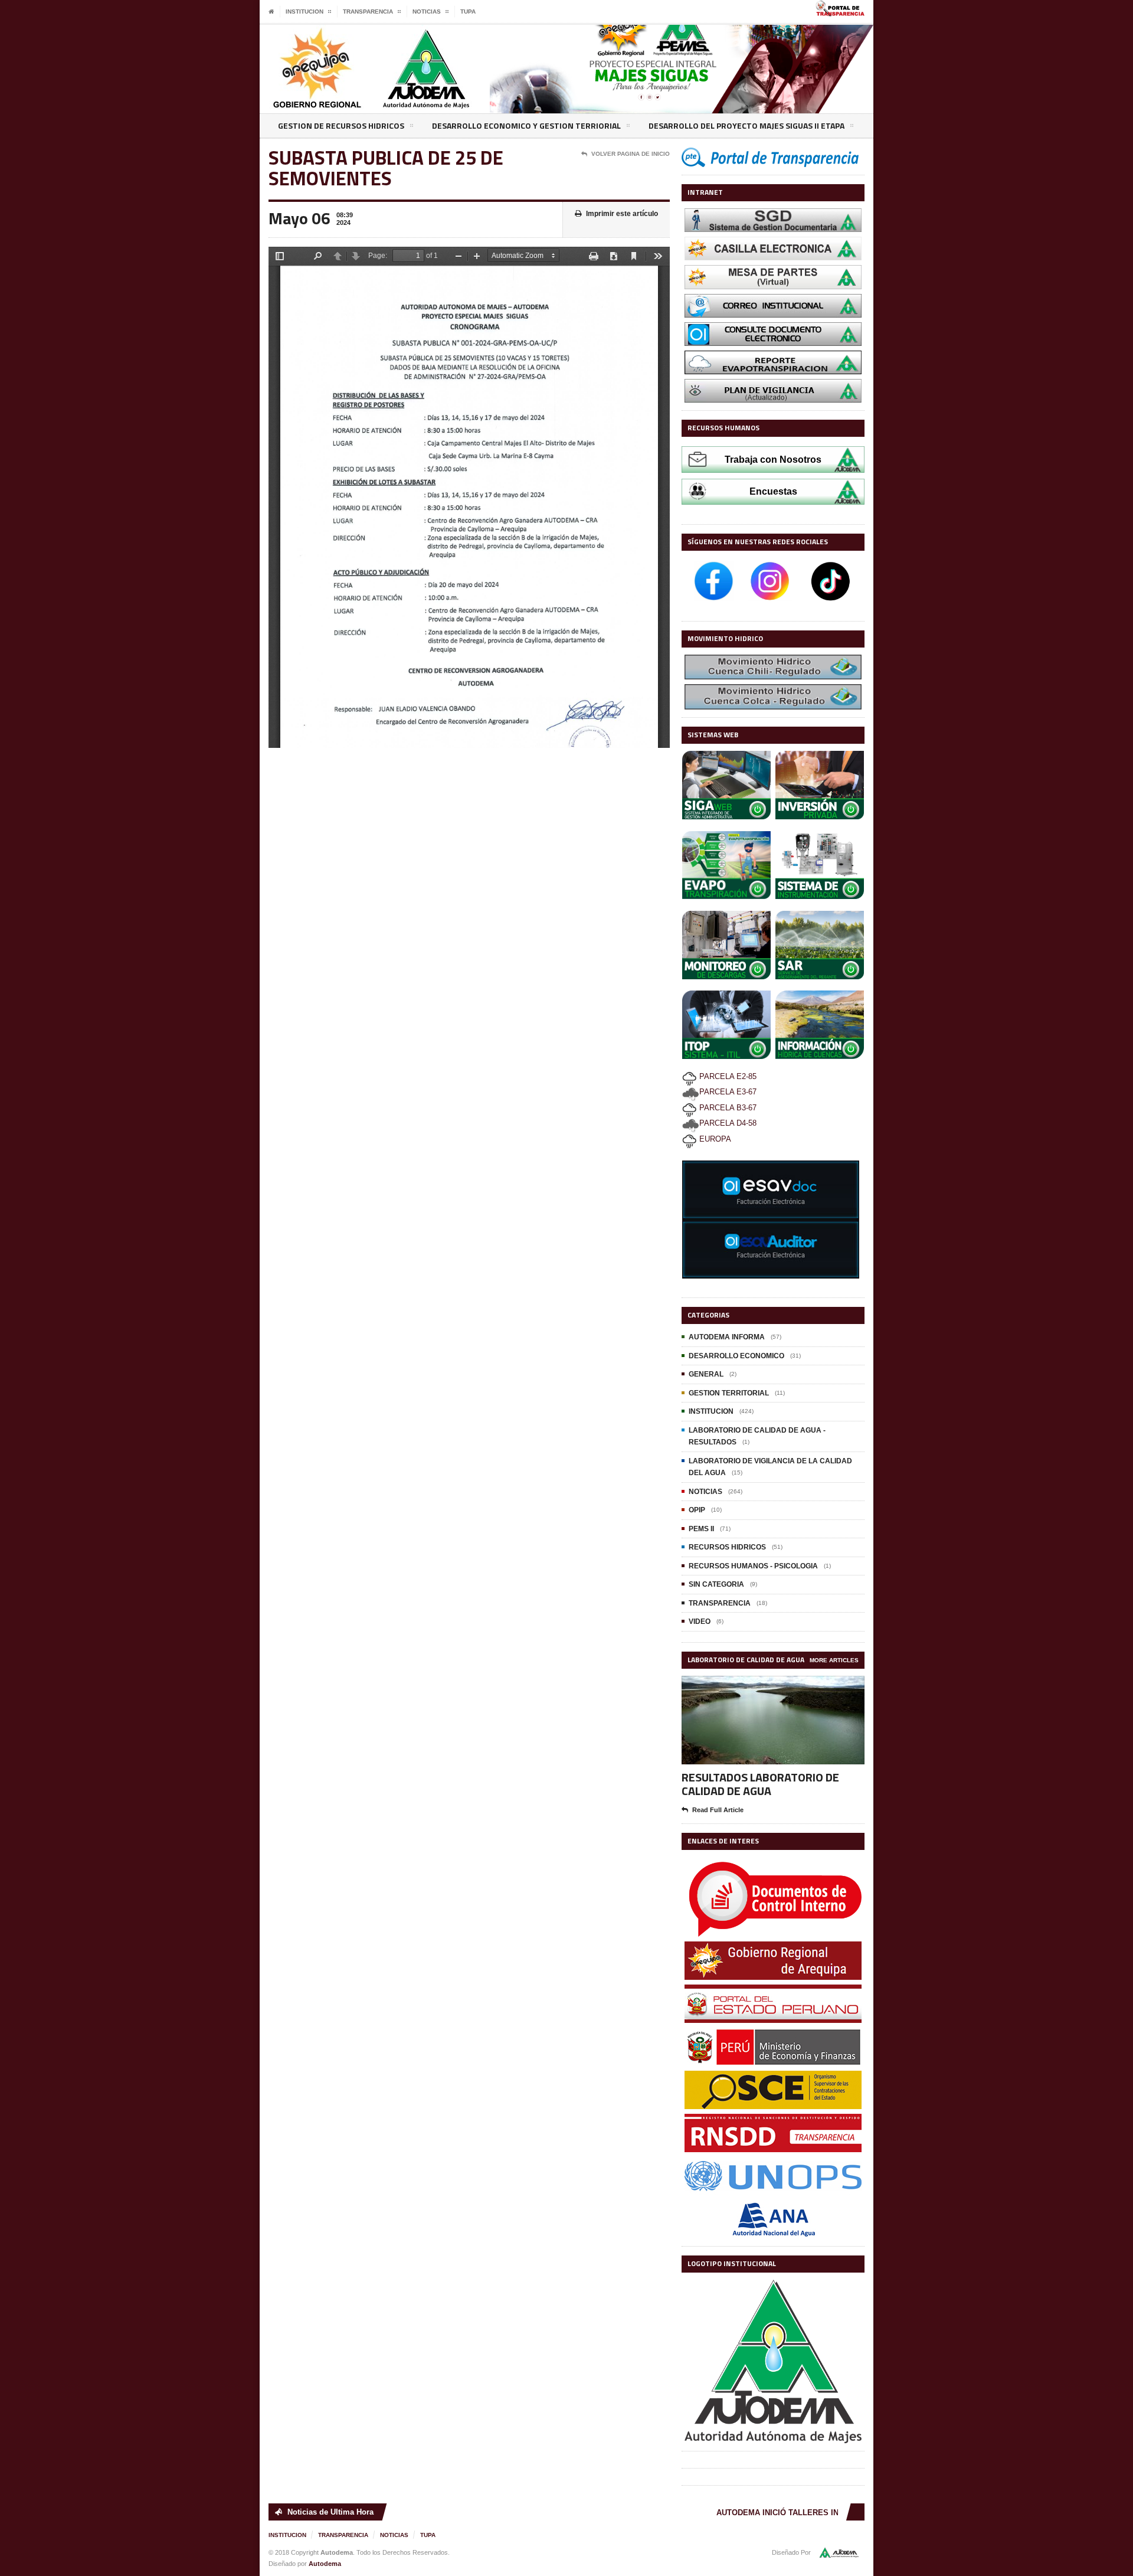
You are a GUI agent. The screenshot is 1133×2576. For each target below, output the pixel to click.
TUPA (468, 12)
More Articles (834, 1660)
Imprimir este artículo (622, 214)
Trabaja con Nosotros (773, 460)
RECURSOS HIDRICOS (727, 1547)
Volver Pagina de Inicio (631, 154)
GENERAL (706, 1374)
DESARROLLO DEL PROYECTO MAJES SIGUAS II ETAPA (746, 125)
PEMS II (701, 1529)
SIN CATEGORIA (716, 1584)
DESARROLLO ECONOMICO (736, 1356)
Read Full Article (718, 1810)
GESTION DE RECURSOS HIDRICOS (341, 125)
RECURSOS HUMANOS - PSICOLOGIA (753, 1566)
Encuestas (773, 491)
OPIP (697, 1510)
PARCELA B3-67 (727, 1108)
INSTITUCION (711, 1411)
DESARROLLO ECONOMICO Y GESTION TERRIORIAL (526, 125)
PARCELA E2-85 (727, 1076)
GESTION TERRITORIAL (729, 1393)
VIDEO (700, 1622)
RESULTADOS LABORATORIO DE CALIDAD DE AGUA (760, 1784)
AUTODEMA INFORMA (727, 1337)
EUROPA (714, 1139)
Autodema (325, 2564)
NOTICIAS (705, 1492)
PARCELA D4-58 (728, 1123)
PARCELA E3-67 (728, 1092)
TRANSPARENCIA (720, 1603)
